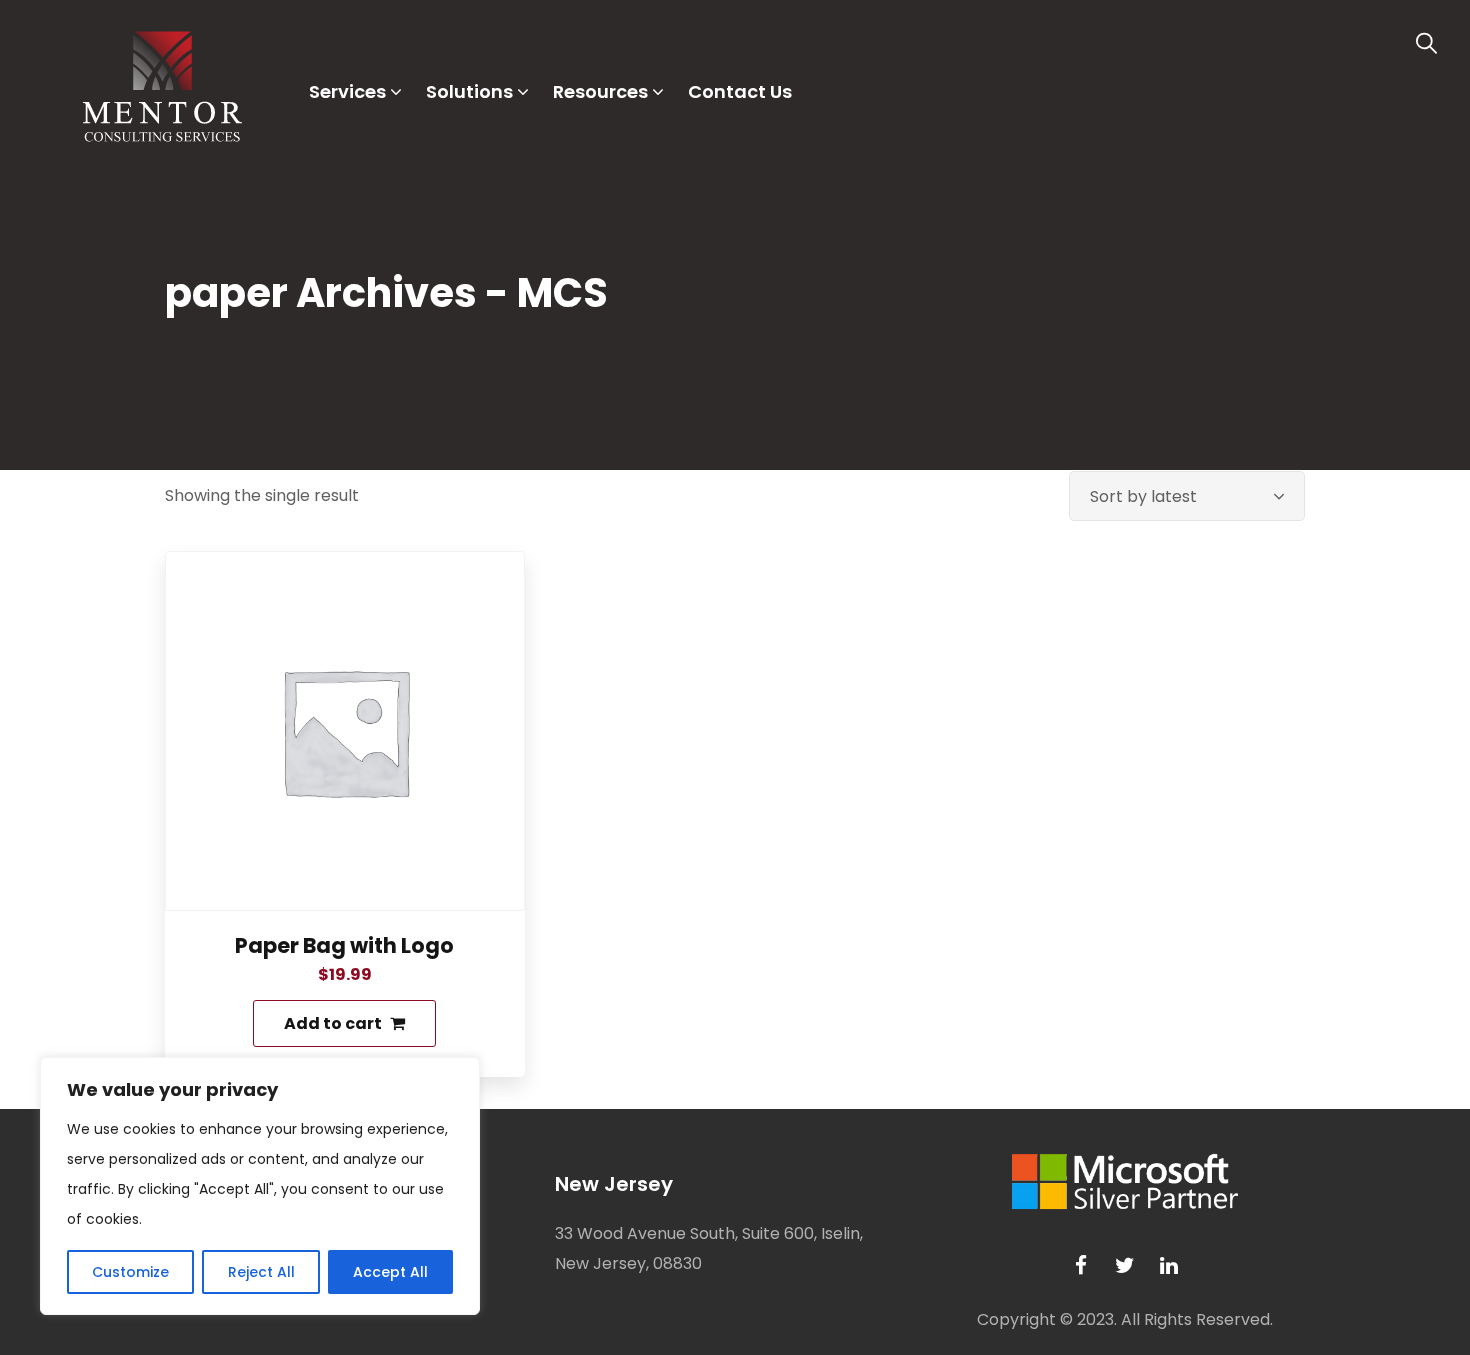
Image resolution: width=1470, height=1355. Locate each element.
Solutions (469, 91)
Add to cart (333, 1023)
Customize (130, 1272)
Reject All (261, 1272)
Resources (600, 91)
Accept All (390, 1272)
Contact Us (740, 91)
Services (347, 91)
